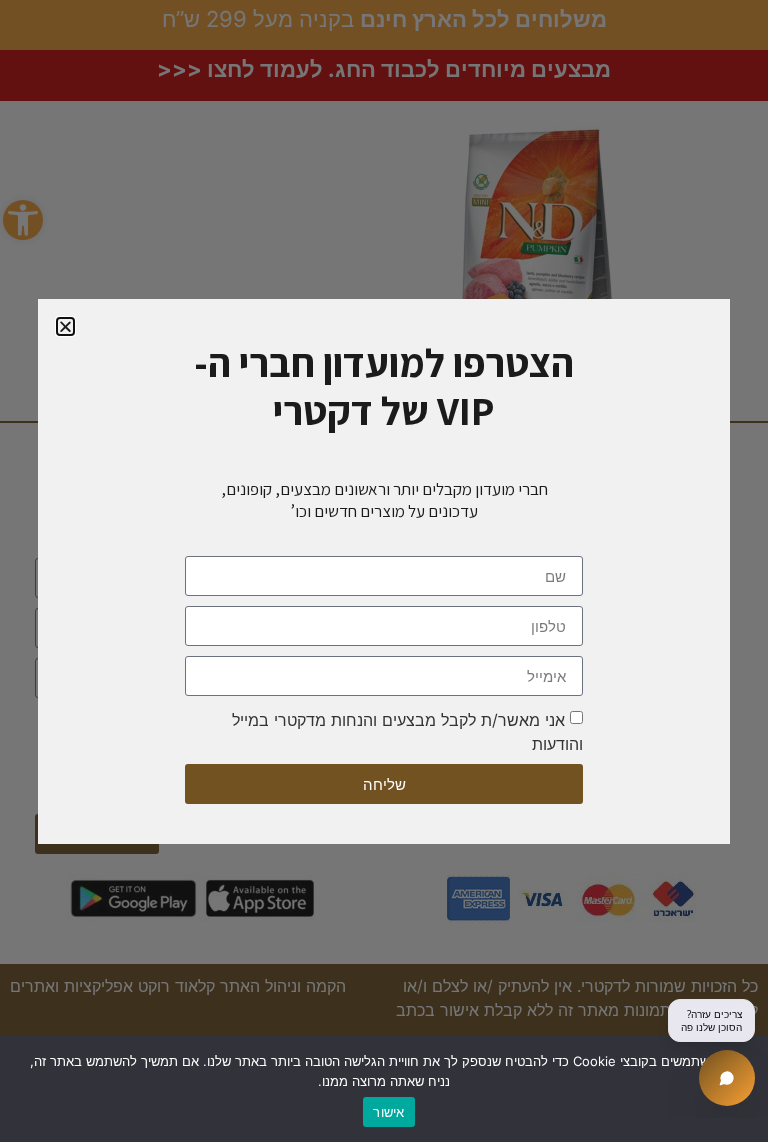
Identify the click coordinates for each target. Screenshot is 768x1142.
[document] (384, 571)
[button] (65, 326)
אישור (388, 1112)
